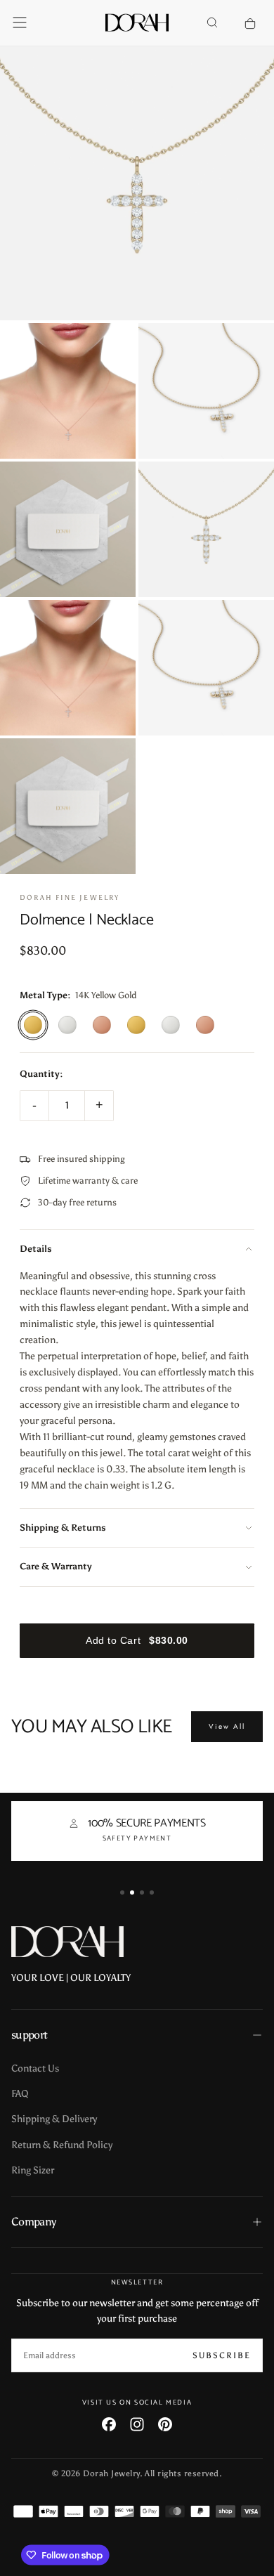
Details (36, 1249)
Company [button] (34, 2222)
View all (227, 1726)
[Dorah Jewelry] (67, 1942)
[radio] (33, 1025)
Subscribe (222, 2355)
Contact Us (35, 2068)
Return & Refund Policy (62, 2145)
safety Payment (137, 1838)
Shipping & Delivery (54, 2119)
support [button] (30, 2035)
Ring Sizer (33, 2170)
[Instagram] (137, 2424)
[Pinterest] (165, 2424)
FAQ (20, 2094)
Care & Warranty (56, 1566)
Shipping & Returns (63, 1528)
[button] (20, 22)
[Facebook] (109, 2424)
